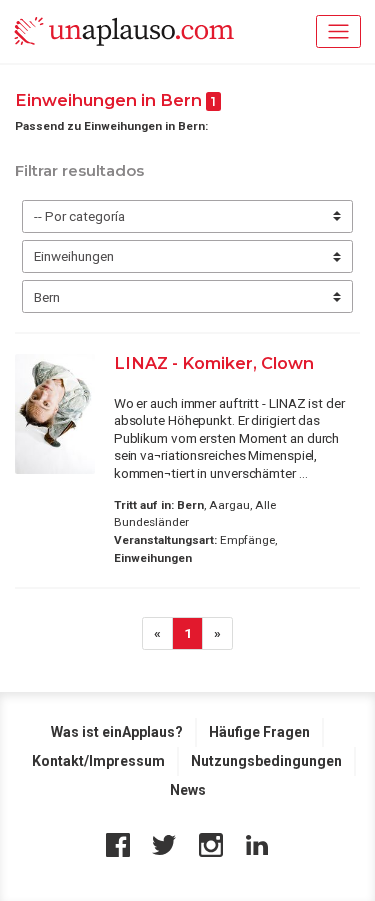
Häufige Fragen (259, 732)
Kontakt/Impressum (98, 761)
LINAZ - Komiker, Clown (214, 363)
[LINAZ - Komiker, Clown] (55, 414)
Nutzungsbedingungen (266, 761)
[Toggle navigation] (338, 31)
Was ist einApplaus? (117, 732)
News (188, 790)
